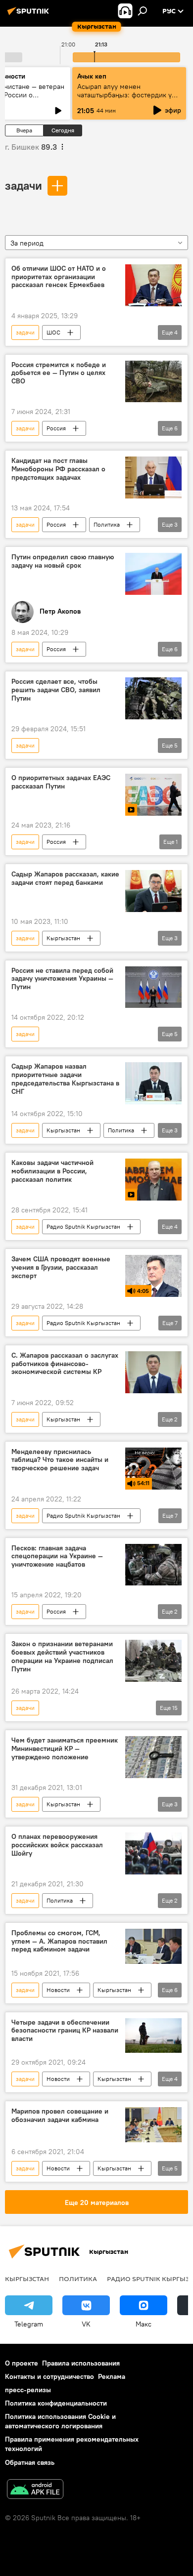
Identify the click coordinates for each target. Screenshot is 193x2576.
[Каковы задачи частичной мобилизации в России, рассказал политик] (153, 1180)
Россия (56, 428)
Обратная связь (30, 2462)
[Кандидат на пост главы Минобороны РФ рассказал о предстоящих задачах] (153, 478)
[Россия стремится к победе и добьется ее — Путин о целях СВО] (153, 382)
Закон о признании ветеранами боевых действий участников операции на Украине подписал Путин (62, 1656)
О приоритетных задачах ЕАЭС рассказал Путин (61, 782)
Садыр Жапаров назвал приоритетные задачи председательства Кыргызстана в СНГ (65, 1079)
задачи (24, 185)
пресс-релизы (28, 2390)
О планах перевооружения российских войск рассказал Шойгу (57, 1845)
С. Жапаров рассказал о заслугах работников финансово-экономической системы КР (65, 1364)
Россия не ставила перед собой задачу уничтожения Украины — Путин (62, 979)
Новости (58, 1990)
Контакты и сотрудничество (49, 2376)
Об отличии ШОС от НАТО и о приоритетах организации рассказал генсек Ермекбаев (59, 277)
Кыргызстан (63, 938)
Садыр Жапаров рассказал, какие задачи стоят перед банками (65, 878)
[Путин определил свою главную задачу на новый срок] (153, 574)
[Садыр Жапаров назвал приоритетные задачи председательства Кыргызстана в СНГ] (153, 1083)
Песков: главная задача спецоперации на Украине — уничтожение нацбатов (57, 1557)
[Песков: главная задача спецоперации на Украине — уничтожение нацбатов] (153, 1565)
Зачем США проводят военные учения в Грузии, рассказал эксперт (61, 1267)
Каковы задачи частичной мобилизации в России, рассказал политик (52, 1171)
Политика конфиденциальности (56, 2403)
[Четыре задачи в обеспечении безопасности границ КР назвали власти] (153, 2036)
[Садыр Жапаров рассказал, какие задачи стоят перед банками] (153, 891)
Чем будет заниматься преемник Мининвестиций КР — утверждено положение (65, 1749)
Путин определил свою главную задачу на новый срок (63, 561)
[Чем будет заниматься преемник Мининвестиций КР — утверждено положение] (153, 1757)
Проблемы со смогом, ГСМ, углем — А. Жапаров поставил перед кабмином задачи (59, 1941)
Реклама (112, 2376)
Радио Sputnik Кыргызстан (83, 1226)
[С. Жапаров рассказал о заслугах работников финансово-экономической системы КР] (153, 1372)
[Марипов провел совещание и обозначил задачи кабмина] (153, 2125)
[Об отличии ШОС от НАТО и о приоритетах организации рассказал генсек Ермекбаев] (153, 285)
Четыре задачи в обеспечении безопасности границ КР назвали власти (65, 2031)
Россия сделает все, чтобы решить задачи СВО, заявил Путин (56, 690)
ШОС (53, 332)
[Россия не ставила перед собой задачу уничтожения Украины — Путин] (153, 987)
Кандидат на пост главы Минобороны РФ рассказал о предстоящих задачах (58, 469)
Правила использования (81, 2363)
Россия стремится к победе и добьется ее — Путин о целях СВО (59, 373)
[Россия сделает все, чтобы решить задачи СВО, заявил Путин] (153, 698)
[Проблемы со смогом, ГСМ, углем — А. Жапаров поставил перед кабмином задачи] (153, 1946)
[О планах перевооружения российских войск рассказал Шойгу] (153, 1853)
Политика (107, 524)
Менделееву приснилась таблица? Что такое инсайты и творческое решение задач (60, 1460)
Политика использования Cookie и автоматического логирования (60, 2421)
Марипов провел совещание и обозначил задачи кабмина (60, 2116)
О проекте (22, 2363)
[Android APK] (35, 2490)
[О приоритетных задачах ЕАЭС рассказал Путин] (153, 795)
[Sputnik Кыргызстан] (30, 15)
